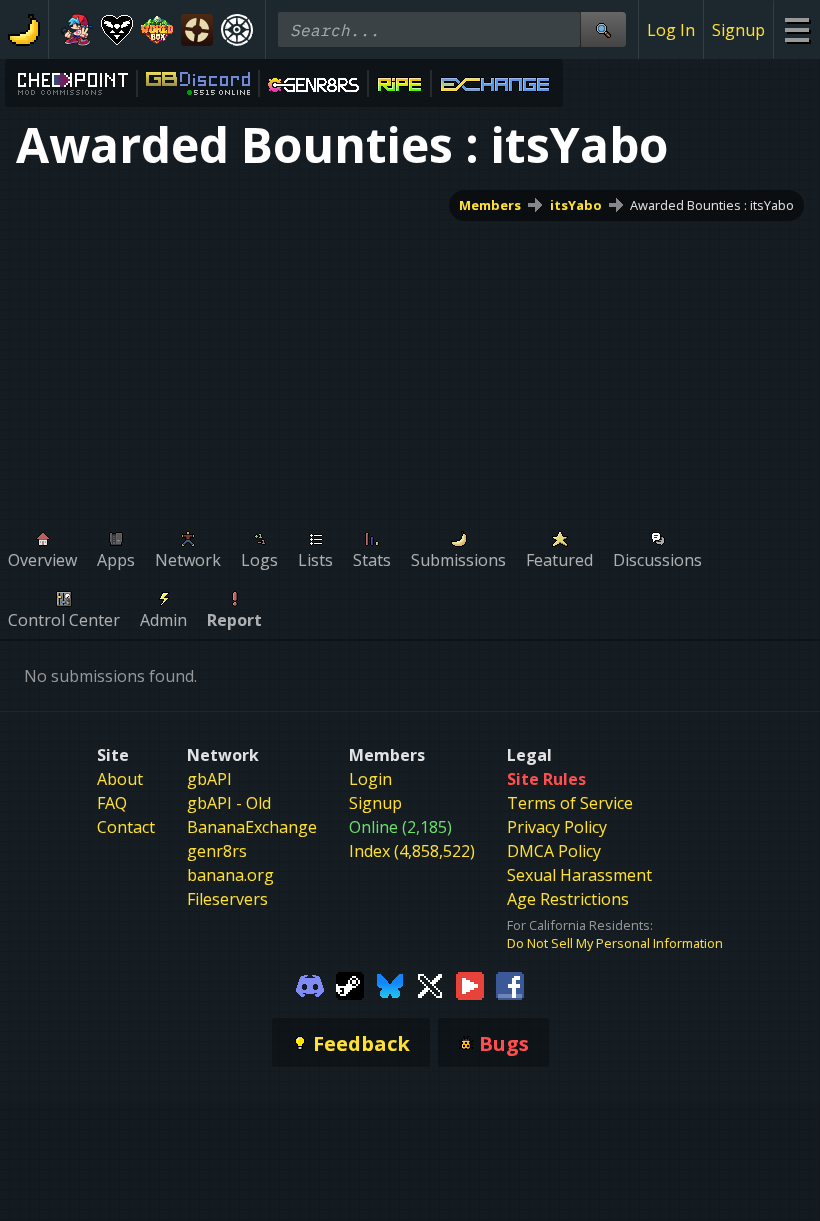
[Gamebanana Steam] (350, 984)
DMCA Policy (554, 851)
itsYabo (576, 205)
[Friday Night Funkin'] (77, 30)
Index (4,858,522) (412, 851)
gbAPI (209, 779)
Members (490, 205)
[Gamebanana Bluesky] (390, 984)
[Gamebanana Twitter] (430, 984)
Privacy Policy (557, 827)
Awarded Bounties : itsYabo (712, 205)
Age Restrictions (568, 899)
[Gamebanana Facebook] (510, 984)
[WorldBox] (157, 30)
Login (370, 779)
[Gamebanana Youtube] (470, 984)
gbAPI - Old (229, 803)
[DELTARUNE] (117, 30)
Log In (671, 30)
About (120, 779)
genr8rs (217, 851)
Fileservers (227, 899)
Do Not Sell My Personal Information (615, 943)
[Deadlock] (237, 30)
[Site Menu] (796, 29)
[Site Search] (603, 29)
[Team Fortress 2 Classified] (197, 30)
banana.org (230, 875)
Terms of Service (570, 803)
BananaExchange (252, 827)
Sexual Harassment (579, 875)
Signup (738, 30)
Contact (126, 827)
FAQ (112, 803)
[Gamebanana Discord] (310, 984)
